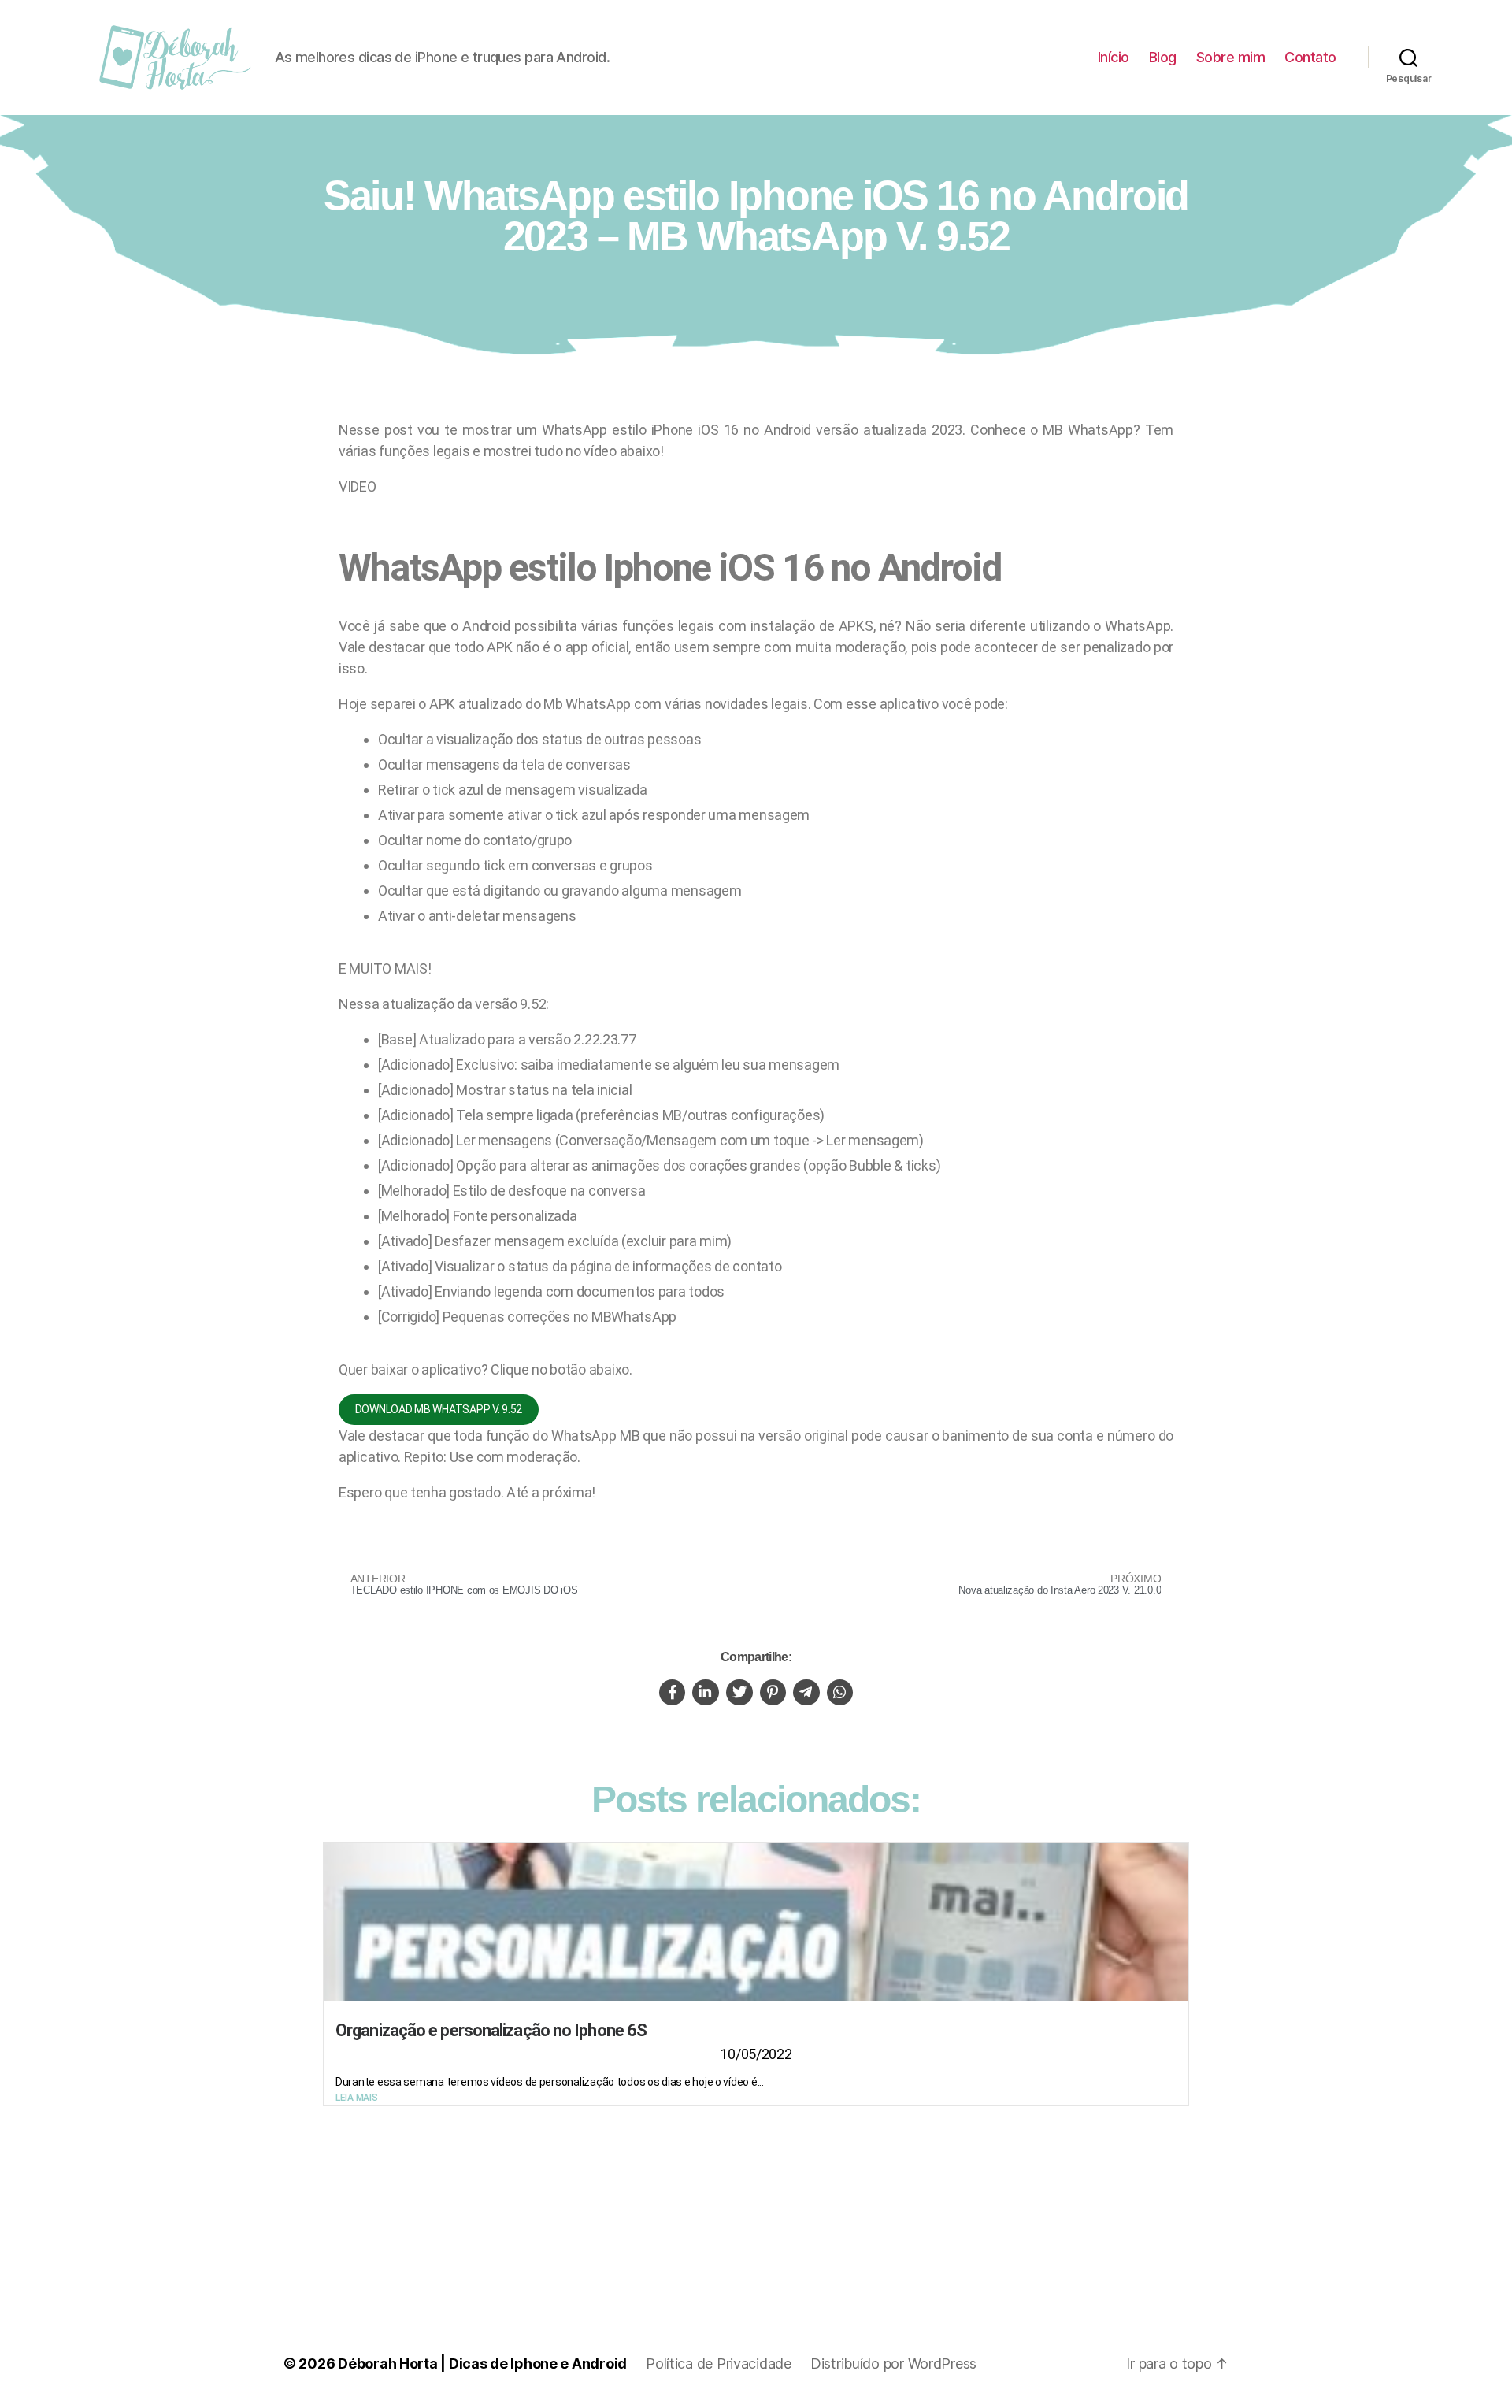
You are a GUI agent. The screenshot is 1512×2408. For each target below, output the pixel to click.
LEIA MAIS (357, 2098)
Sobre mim (1231, 57)
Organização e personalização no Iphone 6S (491, 2030)
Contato (1310, 57)
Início (1114, 57)
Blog (1163, 57)
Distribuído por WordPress (893, 2363)
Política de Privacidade (719, 2363)
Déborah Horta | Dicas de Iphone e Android (482, 2363)
